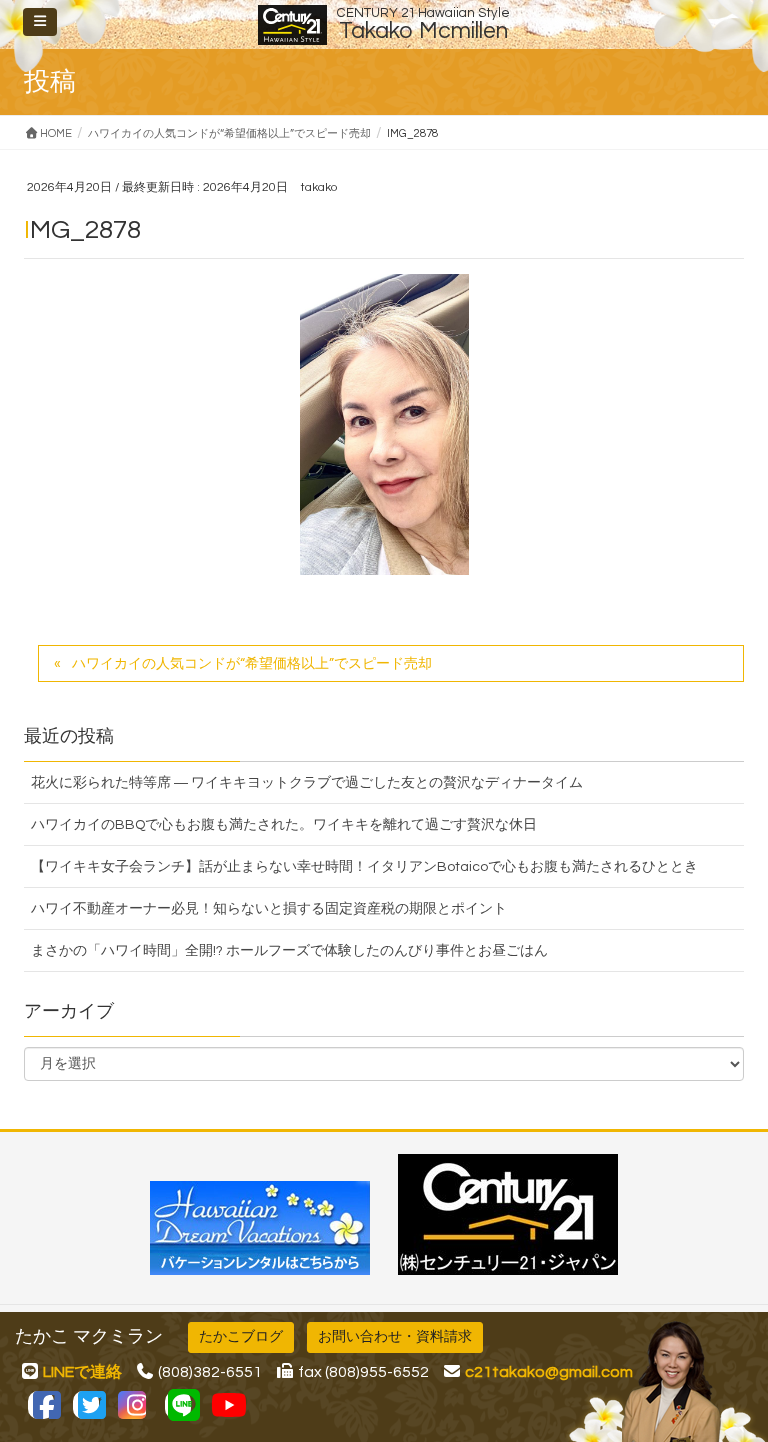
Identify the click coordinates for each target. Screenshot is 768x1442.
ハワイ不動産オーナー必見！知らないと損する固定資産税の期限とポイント (269, 909)
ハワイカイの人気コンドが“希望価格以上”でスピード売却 (252, 664)
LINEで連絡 (82, 1372)
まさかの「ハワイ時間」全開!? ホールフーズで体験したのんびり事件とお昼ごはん (289, 951)
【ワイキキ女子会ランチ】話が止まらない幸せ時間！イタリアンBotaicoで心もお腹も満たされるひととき (364, 867)
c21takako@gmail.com (549, 1372)
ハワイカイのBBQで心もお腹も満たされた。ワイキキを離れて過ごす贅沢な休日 (284, 825)
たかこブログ (241, 1337)
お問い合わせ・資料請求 (395, 1337)
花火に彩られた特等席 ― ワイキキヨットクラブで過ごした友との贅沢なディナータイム (307, 783)
